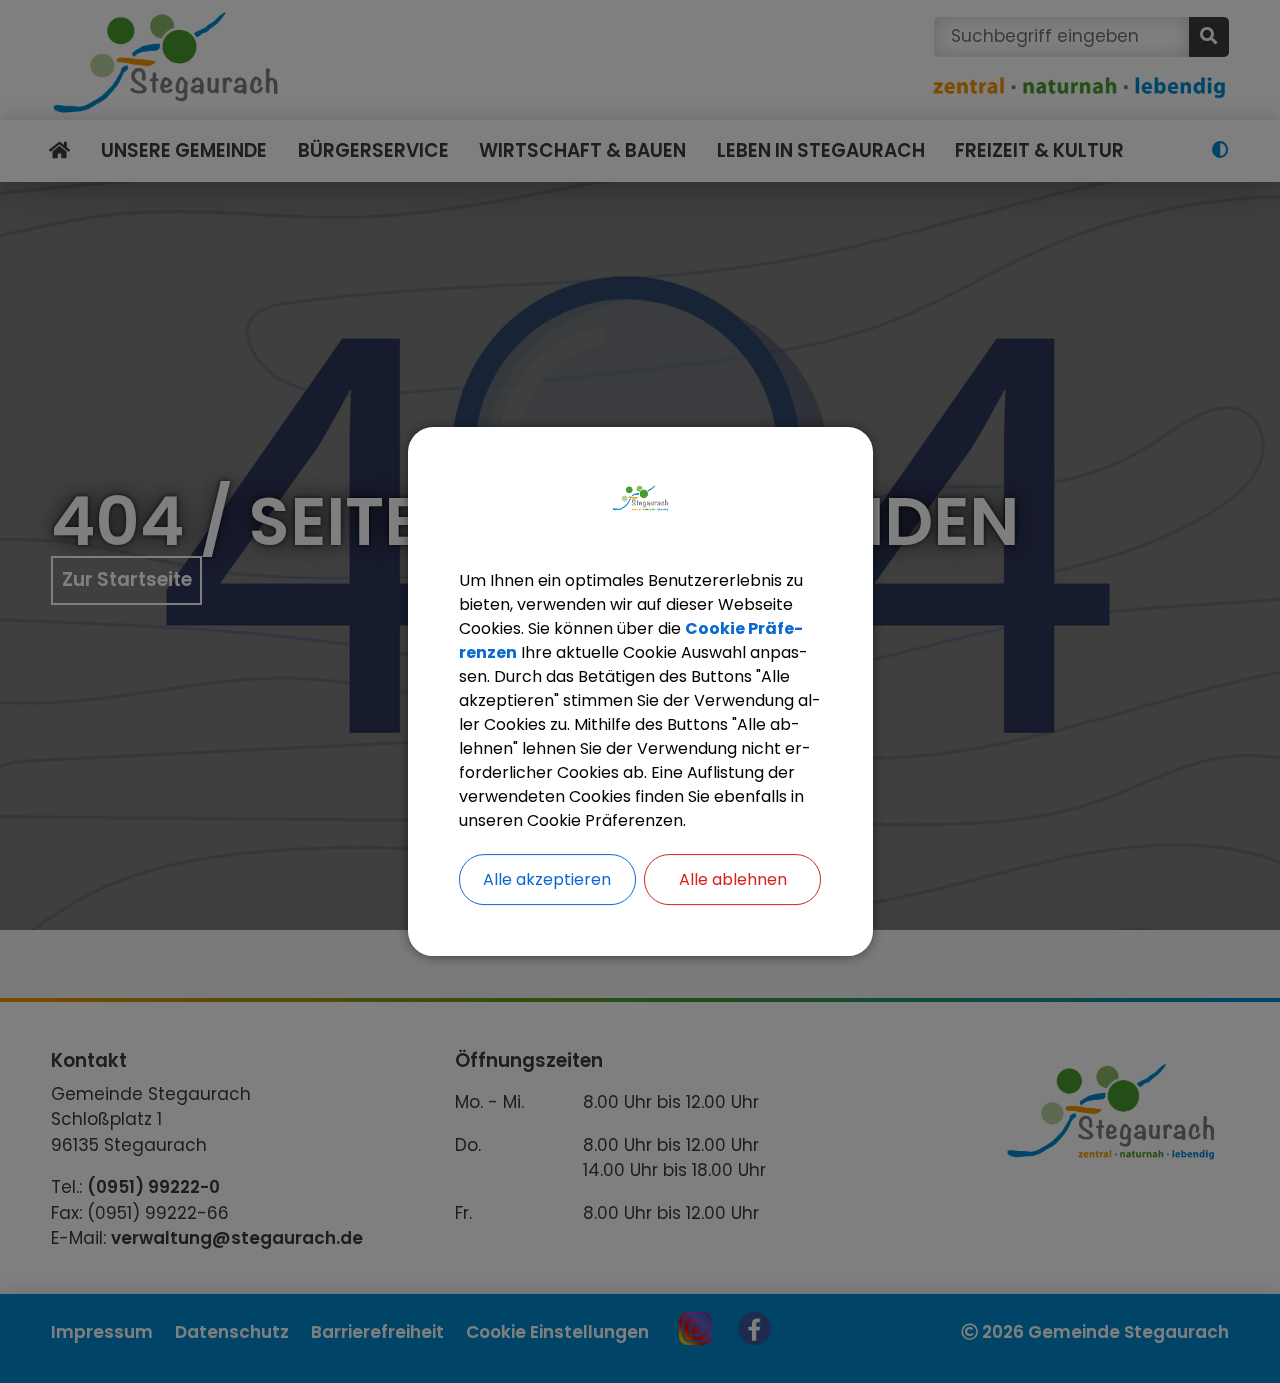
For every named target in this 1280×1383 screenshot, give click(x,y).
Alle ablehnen (733, 879)
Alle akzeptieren (547, 879)
